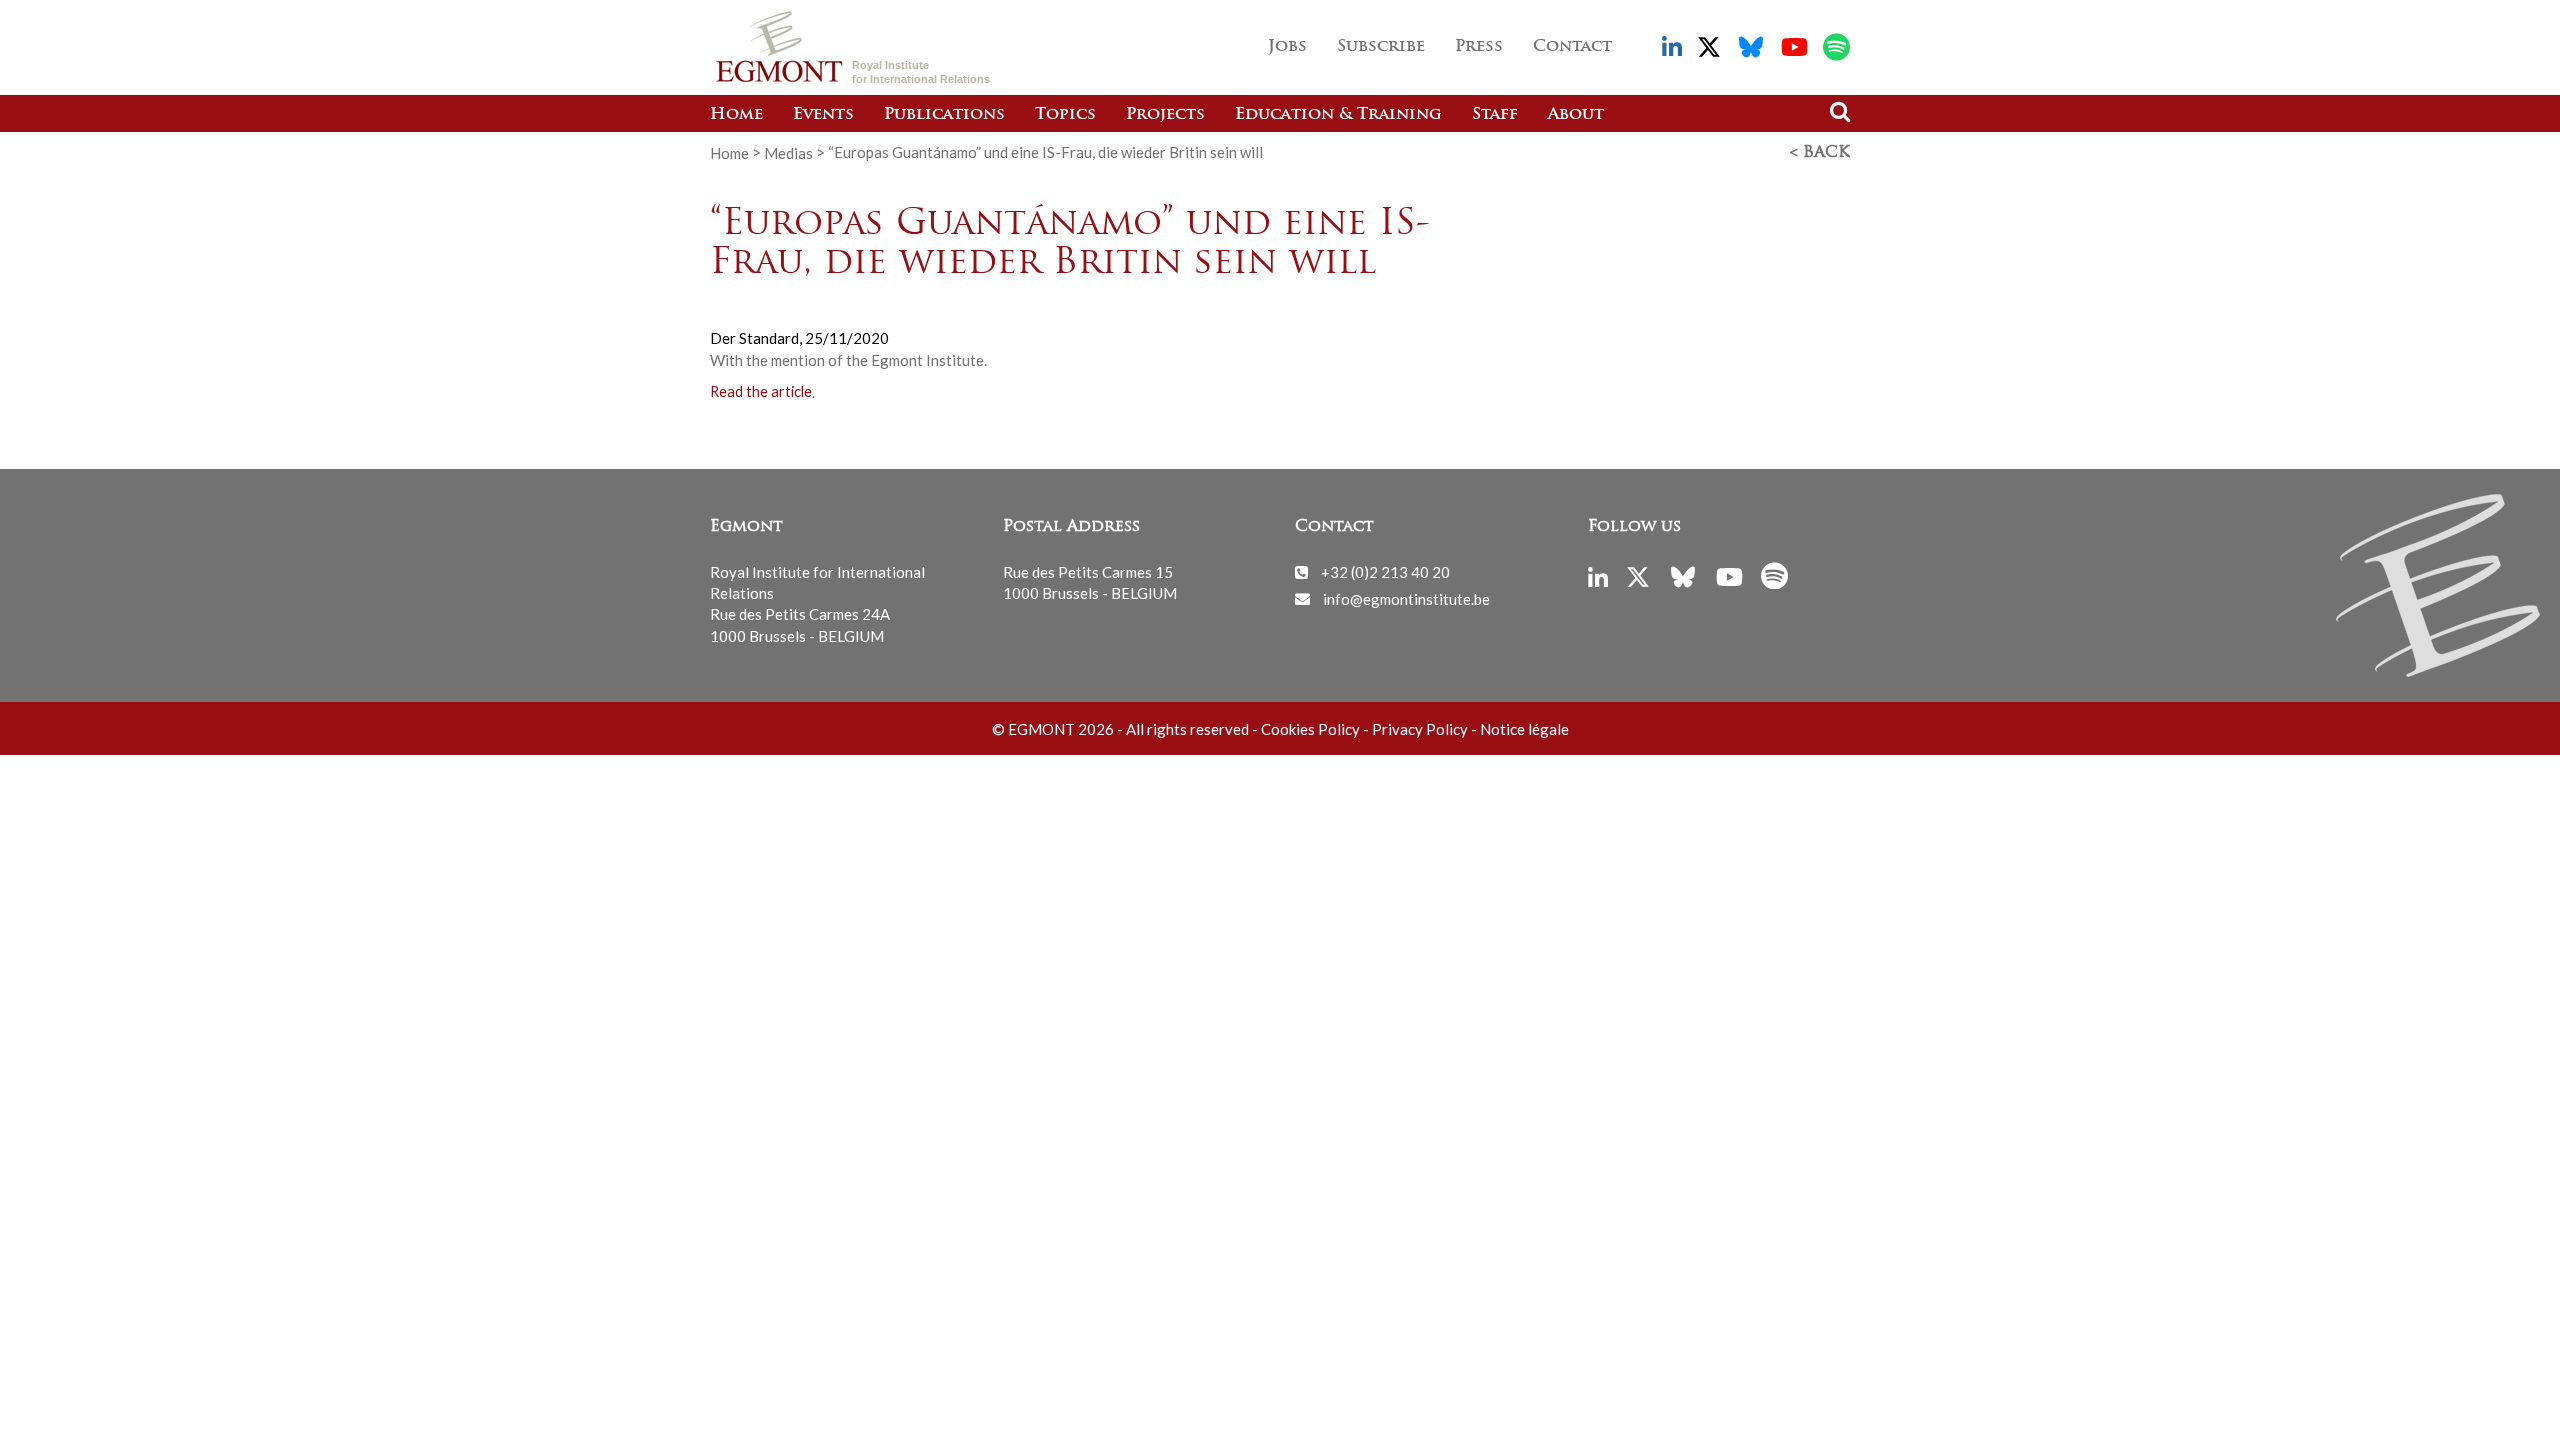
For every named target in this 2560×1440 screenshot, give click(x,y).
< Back (1820, 153)
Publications (944, 115)
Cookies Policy (1310, 729)
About (1576, 115)
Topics (1065, 115)
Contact (1572, 47)
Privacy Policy (1420, 729)
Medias (788, 152)
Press (1479, 47)
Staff (1495, 115)
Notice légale (1524, 729)
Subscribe (1381, 47)
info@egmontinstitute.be (1406, 598)
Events (823, 115)
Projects (1165, 115)
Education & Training (1338, 115)
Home (736, 115)
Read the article (761, 392)
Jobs (1287, 47)
